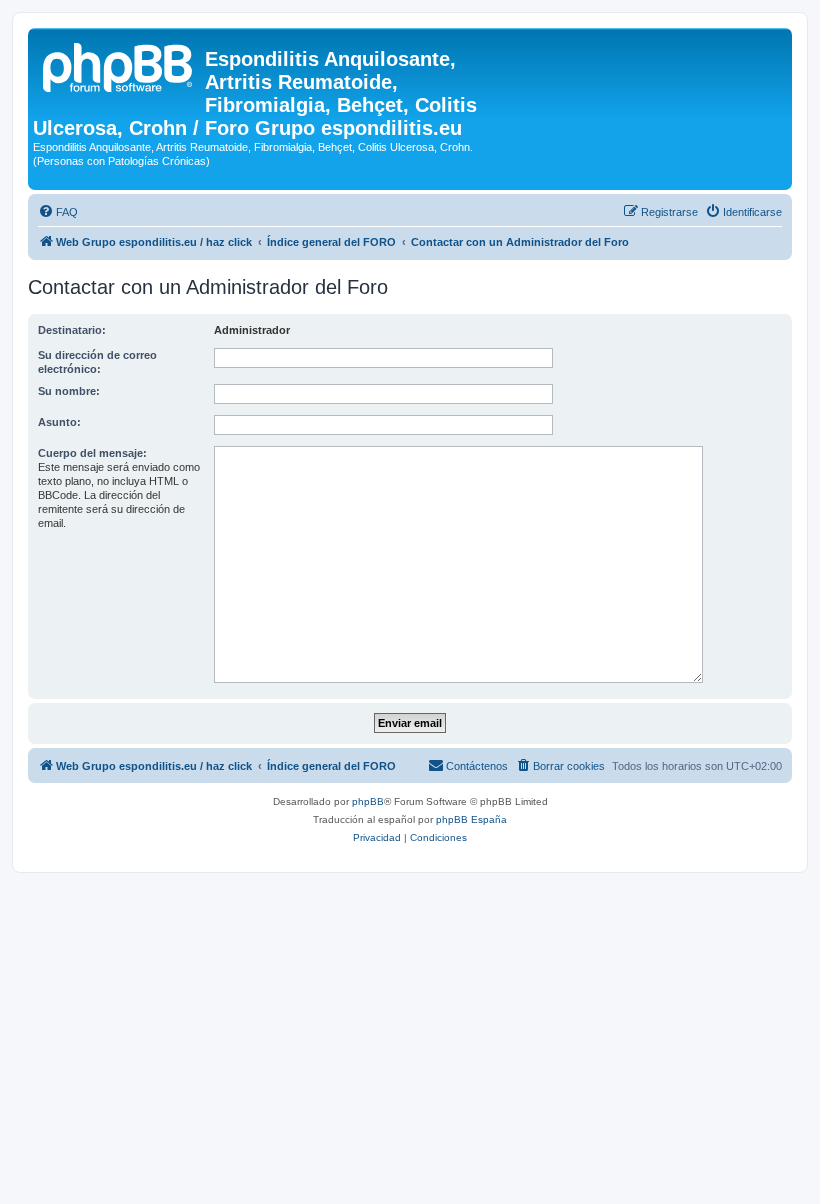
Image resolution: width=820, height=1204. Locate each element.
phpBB (368, 801)
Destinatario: (72, 330)
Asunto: (59, 422)
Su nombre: (69, 391)
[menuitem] (58, 212)
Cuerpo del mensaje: (92, 453)
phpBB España (471, 819)
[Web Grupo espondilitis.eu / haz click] (119, 65)
